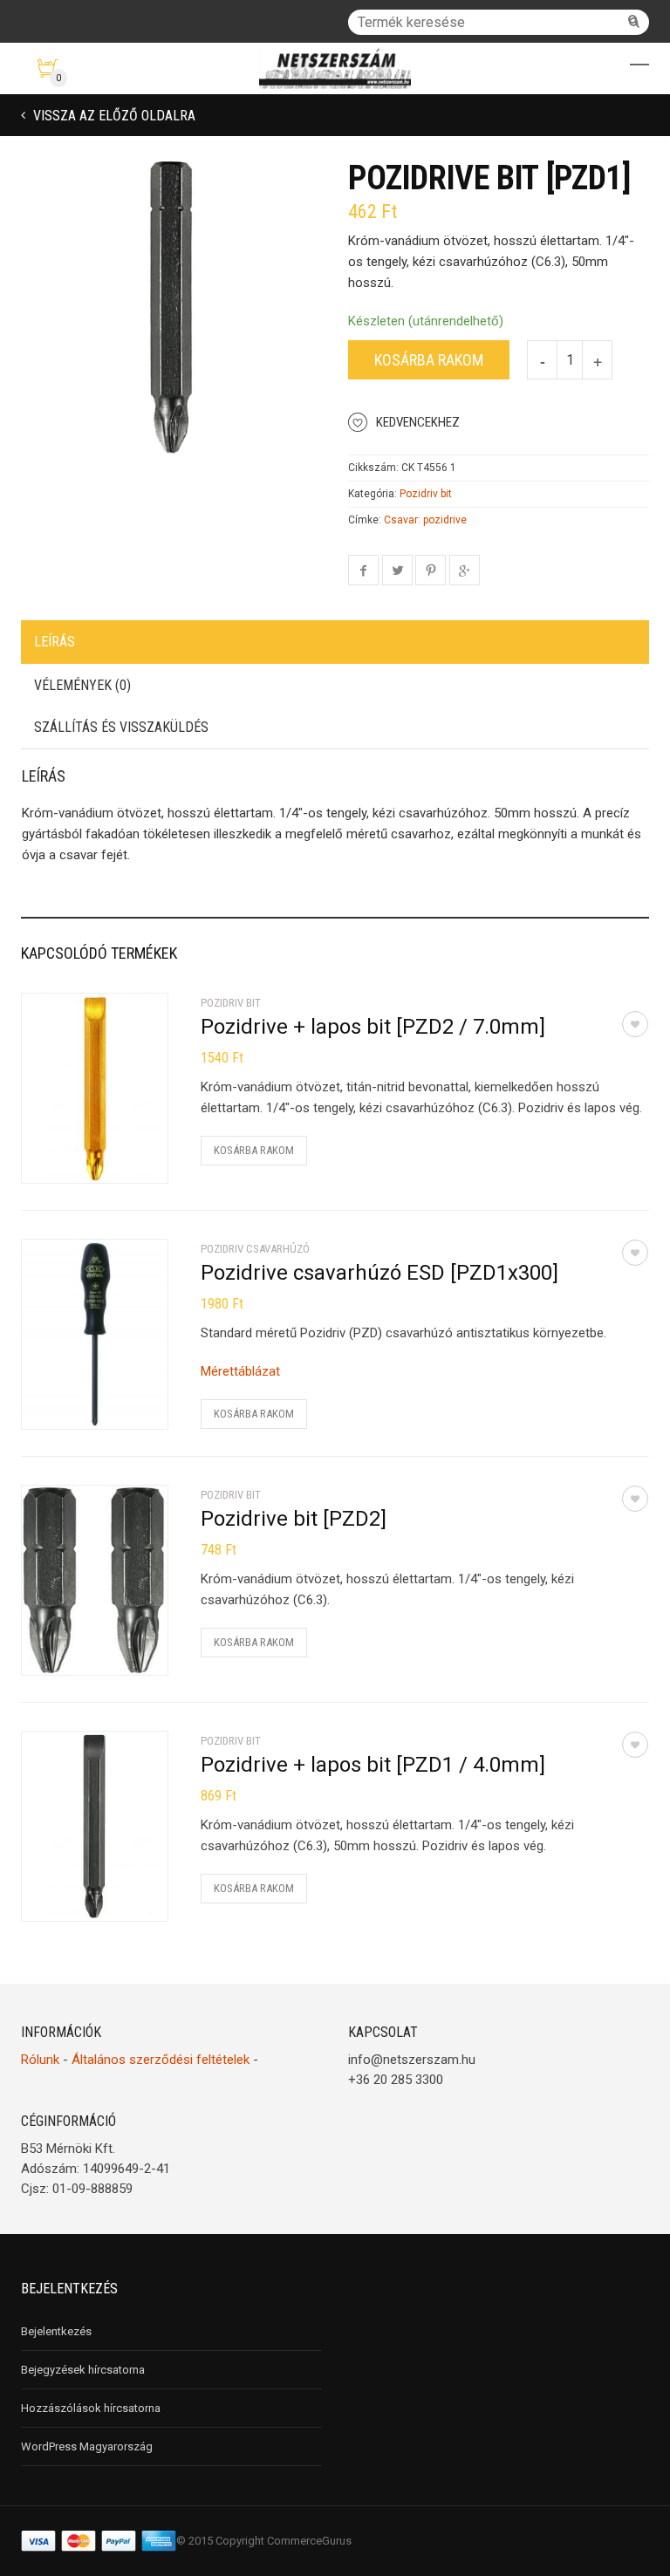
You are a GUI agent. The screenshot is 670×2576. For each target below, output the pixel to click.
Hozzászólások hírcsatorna (91, 2408)
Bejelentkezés (56, 2331)
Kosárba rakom (429, 360)
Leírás (55, 642)
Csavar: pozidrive (425, 520)
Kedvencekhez (418, 422)
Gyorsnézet (74, 1159)
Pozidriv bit (426, 494)
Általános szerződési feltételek (161, 2060)
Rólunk (40, 2060)
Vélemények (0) (82, 685)
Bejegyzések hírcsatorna (83, 2370)
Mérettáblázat (240, 1371)
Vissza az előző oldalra (113, 116)
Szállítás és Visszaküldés (121, 727)
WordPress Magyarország (87, 2446)
